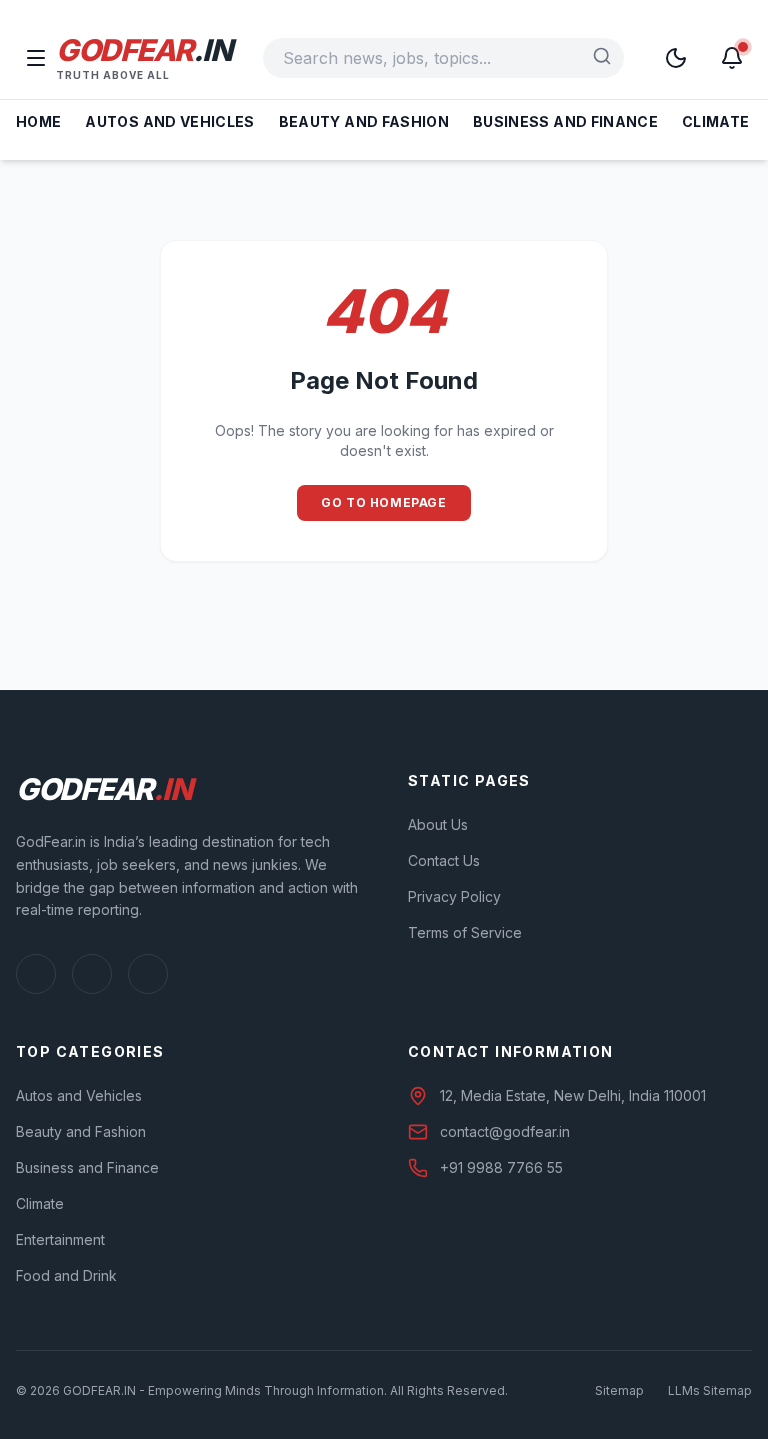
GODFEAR (143, 50)
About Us (438, 824)
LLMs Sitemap (710, 1390)
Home (38, 121)
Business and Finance (565, 121)
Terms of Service (465, 932)
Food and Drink (66, 1275)
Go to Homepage (383, 502)
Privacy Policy (454, 896)
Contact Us (444, 860)
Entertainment (60, 1239)
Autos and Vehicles (169, 121)
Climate (715, 121)
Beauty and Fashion (364, 121)
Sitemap (619, 1390)
